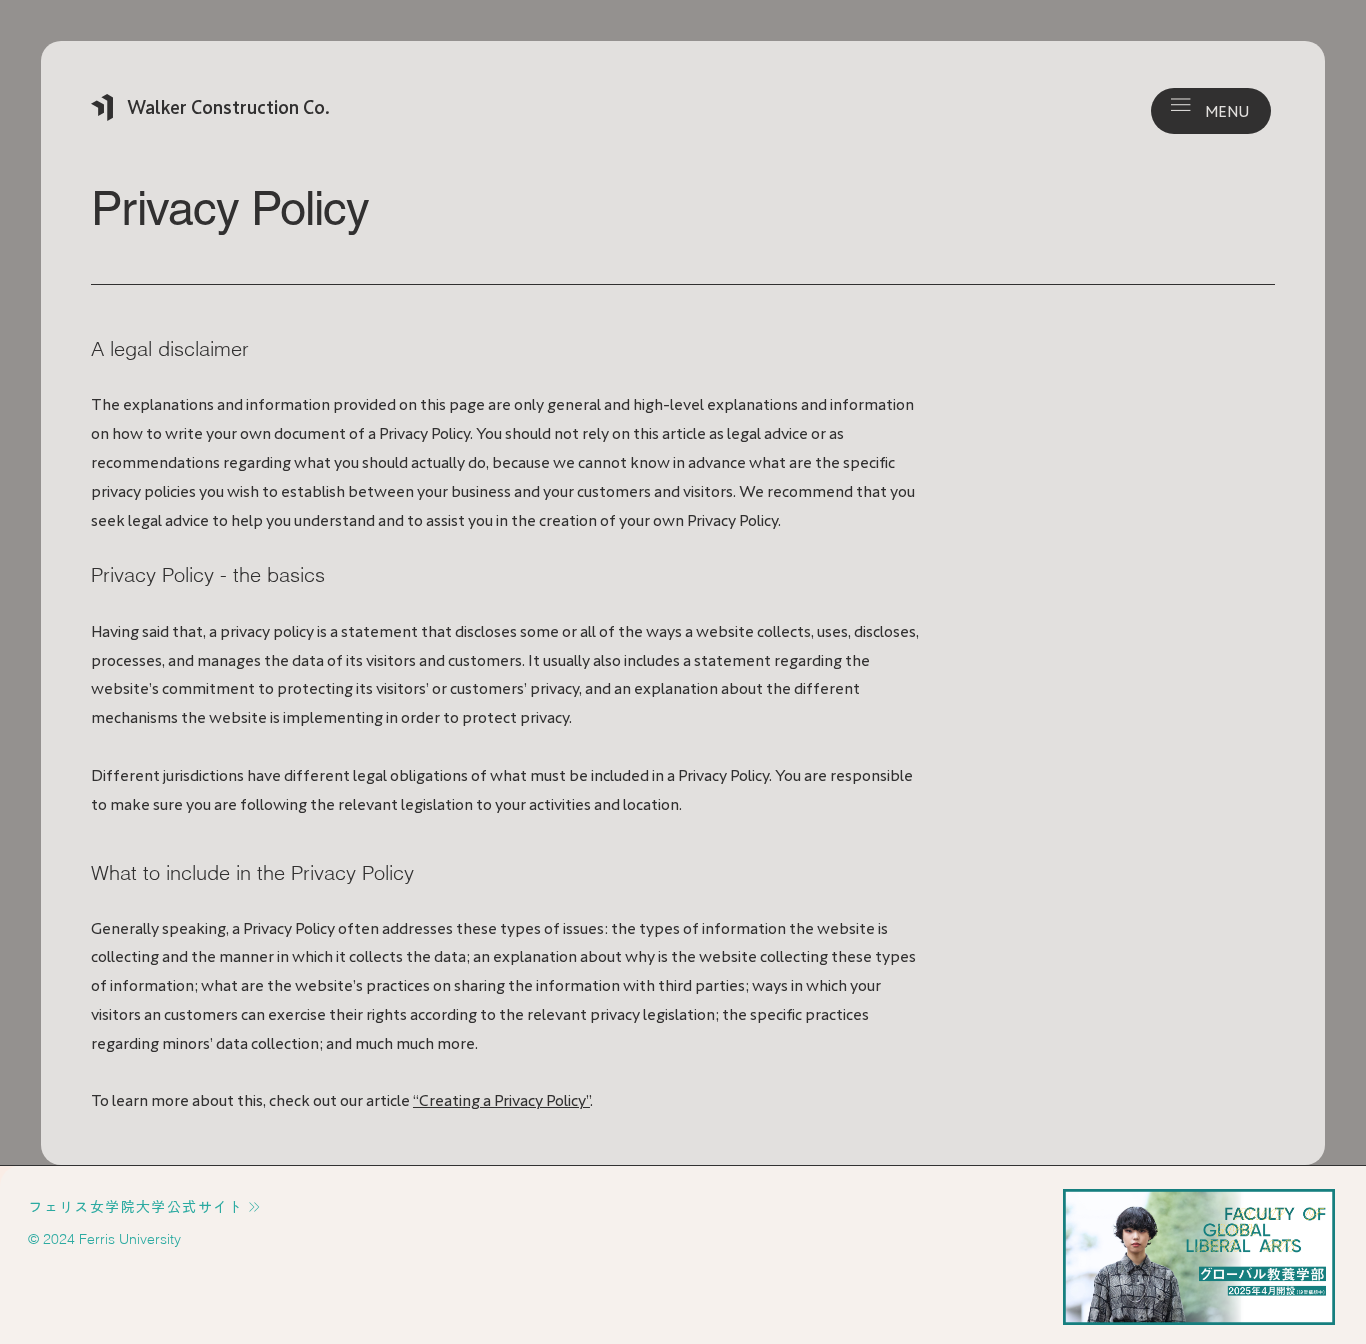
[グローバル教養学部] (1199, 1257)
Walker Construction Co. (228, 107)
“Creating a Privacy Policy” (501, 1100)
